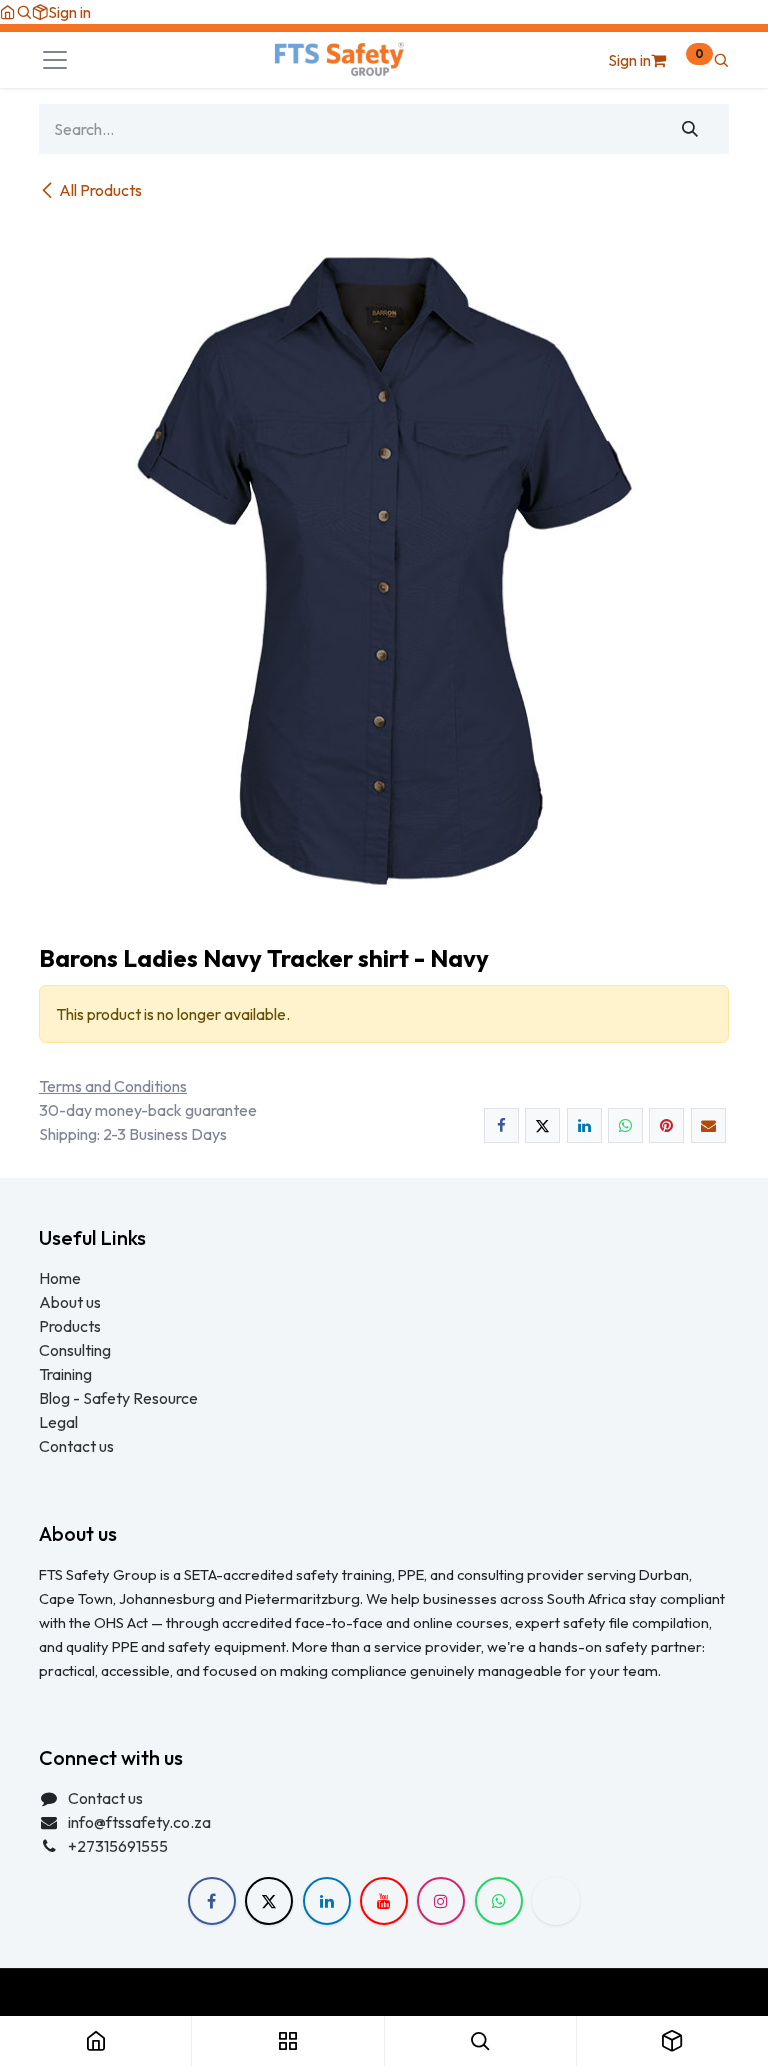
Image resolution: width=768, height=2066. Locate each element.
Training (65, 1374)
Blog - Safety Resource (120, 1398)
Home (60, 1278)
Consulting (75, 1350)
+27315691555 (118, 1846)
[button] (24, 12)
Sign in (69, 12)
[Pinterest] (666, 1125)
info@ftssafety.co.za (139, 1822)
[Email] (708, 1125)
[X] (542, 1125)
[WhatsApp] (625, 1125)
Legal (58, 1422)
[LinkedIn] (584, 1125)
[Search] (690, 129)
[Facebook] (501, 1125)
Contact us (76, 1446)
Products (70, 1326)
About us (70, 1302)
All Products (100, 190)
